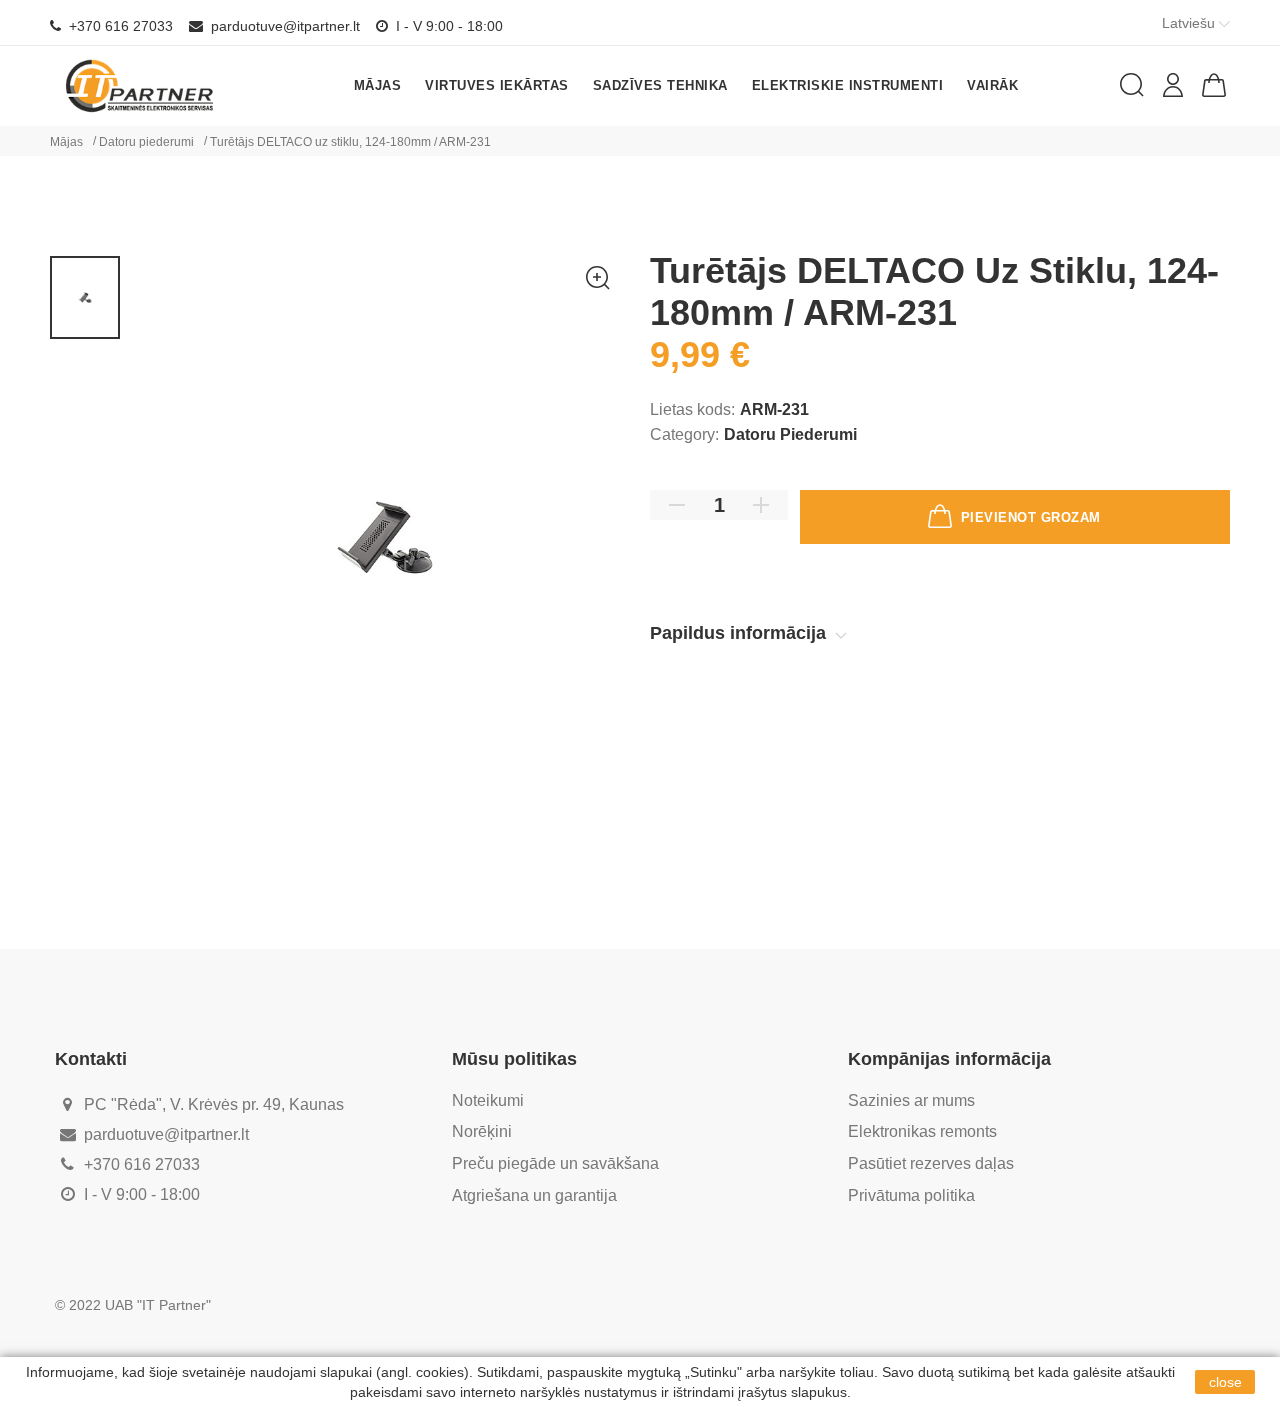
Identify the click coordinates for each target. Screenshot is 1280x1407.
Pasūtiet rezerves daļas (931, 1163)
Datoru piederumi (790, 434)
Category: (684, 434)
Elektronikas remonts (922, 1131)
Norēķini (482, 1131)
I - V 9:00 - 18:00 (447, 26)
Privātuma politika (911, 1195)
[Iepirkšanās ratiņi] (1214, 85)
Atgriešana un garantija (534, 1195)
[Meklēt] (1132, 85)
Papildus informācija (740, 633)
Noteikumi (488, 1100)
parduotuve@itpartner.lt (283, 26)
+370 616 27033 (119, 26)
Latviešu (1190, 23)
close (1225, 1382)
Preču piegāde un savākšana (555, 1163)
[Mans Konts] (1173, 85)
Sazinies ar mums (911, 1100)
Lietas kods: (692, 409)
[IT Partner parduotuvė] (140, 85)
